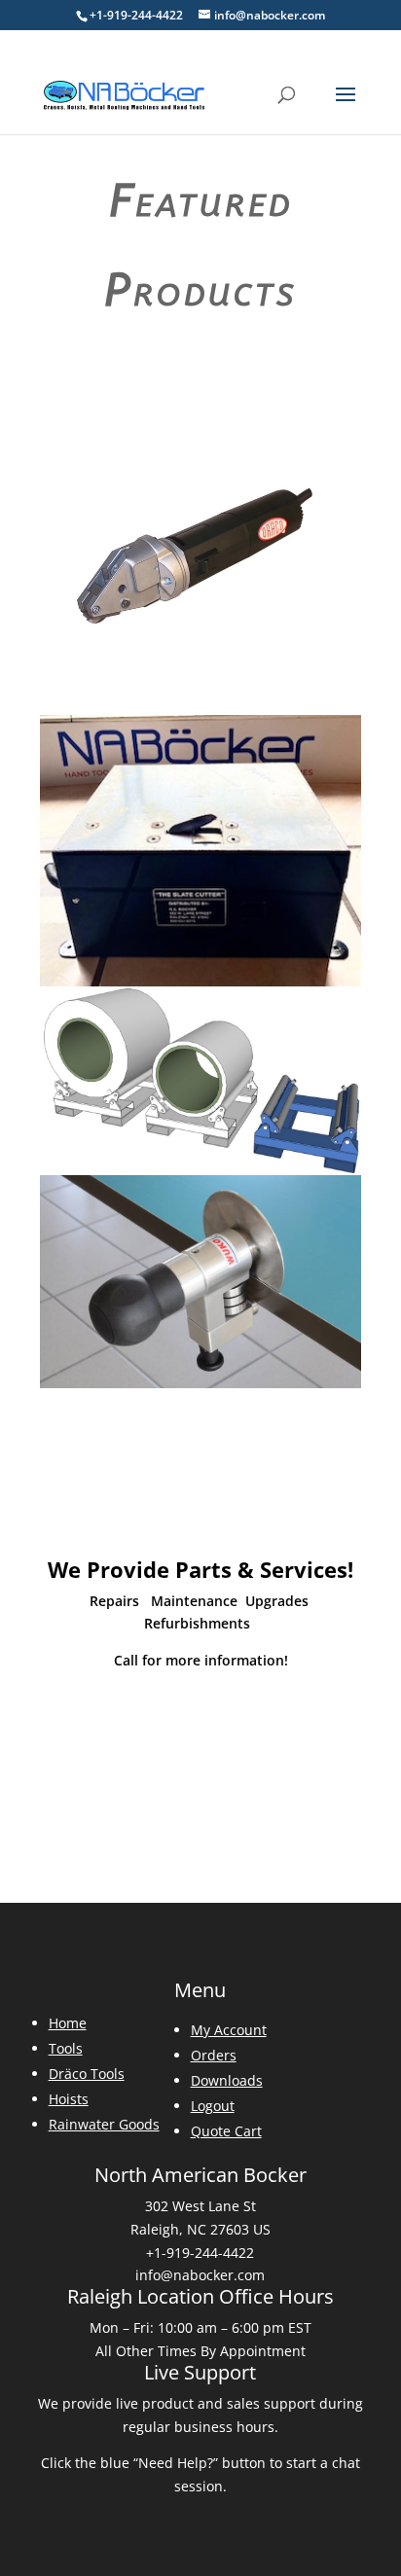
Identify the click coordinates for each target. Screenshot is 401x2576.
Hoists (69, 2099)
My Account (229, 2030)
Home (68, 2023)
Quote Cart (226, 2131)
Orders (214, 2055)
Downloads (227, 2080)
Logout (213, 2106)
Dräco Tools (87, 2074)
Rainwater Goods (104, 2124)
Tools (66, 2048)
